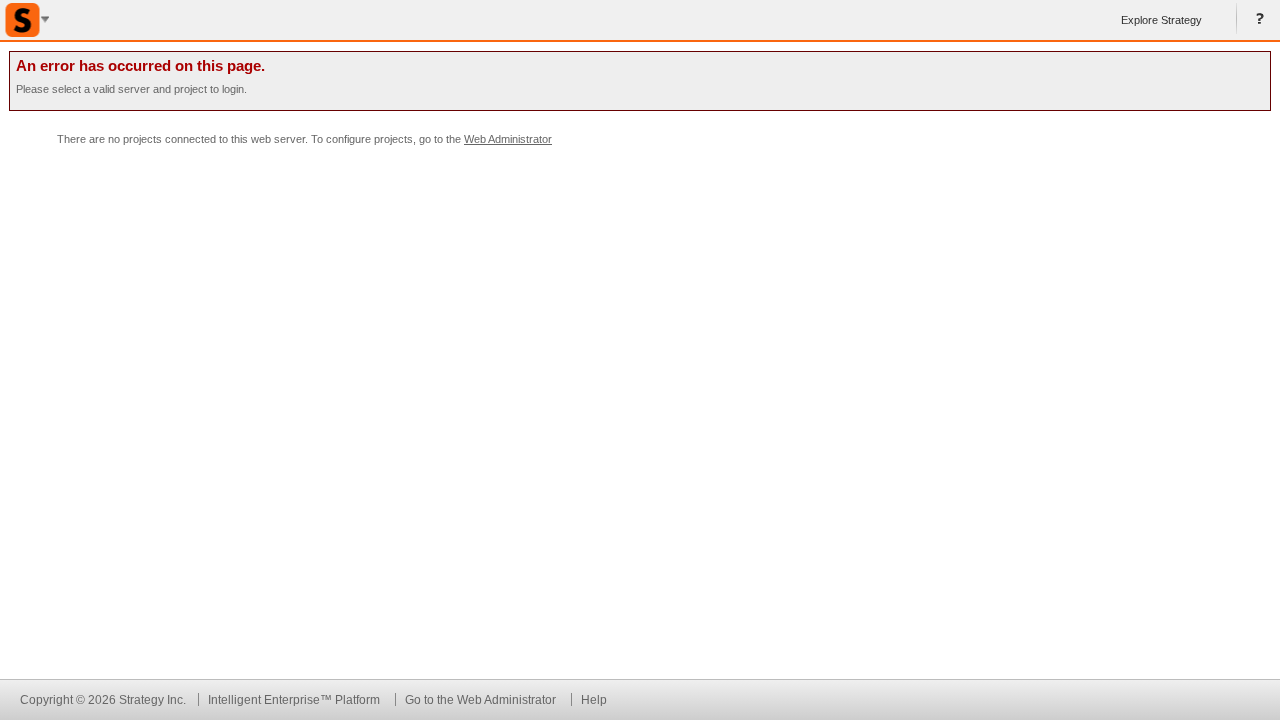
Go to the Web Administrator (480, 699)
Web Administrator (508, 139)
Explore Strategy (1161, 20)
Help (1256, 20)
